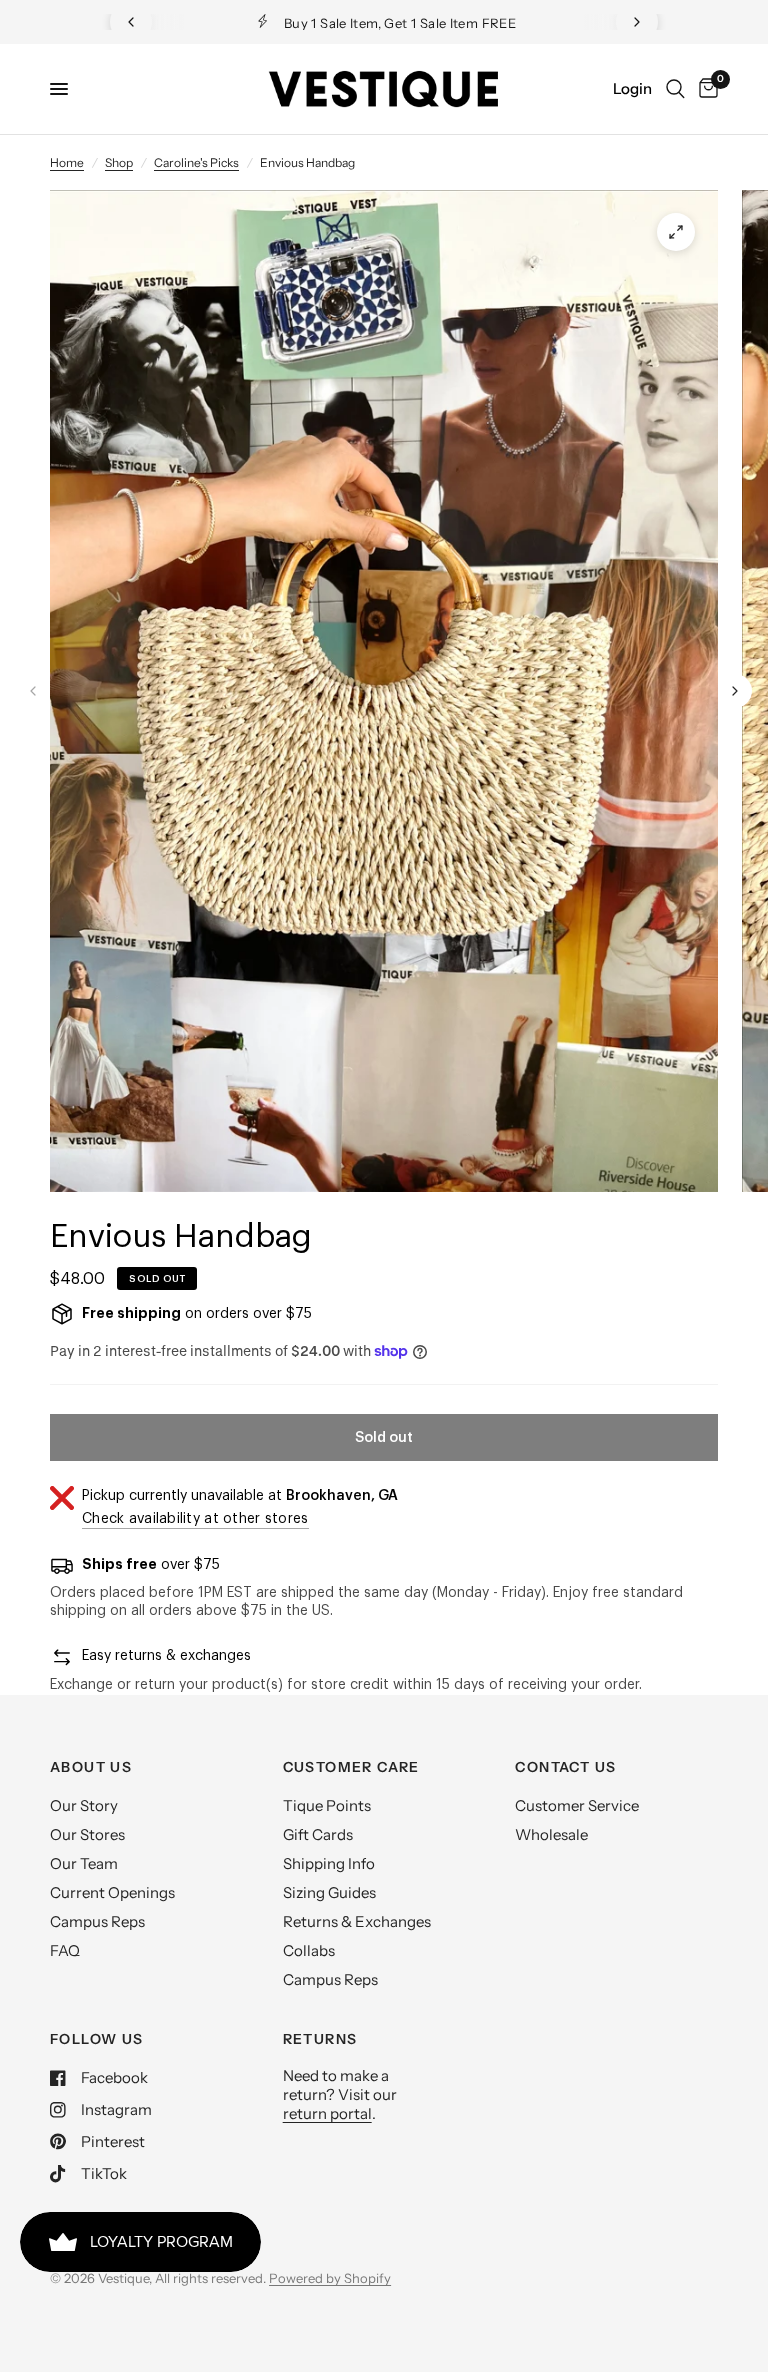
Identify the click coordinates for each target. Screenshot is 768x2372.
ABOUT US (91, 1767)
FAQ (65, 1950)
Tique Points (327, 1805)
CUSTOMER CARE (351, 1767)
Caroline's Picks (196, 162)
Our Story (84, 1805)
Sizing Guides (329, 1892)
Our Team (84, 1863)
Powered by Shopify (330, 2278)
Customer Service (577, 1805)
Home (67, 162)
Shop (119, 162)
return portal (327, 2113)
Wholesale (551, 1834)
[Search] (675, 89)
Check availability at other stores (195, 1519)
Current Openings (112, 1892)
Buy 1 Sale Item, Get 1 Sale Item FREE (400, 23)
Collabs (309, 1950)
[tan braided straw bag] (676, 232)
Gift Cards (318, 1834)
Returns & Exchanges (357, 1921)
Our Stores (87, 1834)
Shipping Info (329, 1863)
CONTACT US (565, 1767)
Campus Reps (97, 1921)
